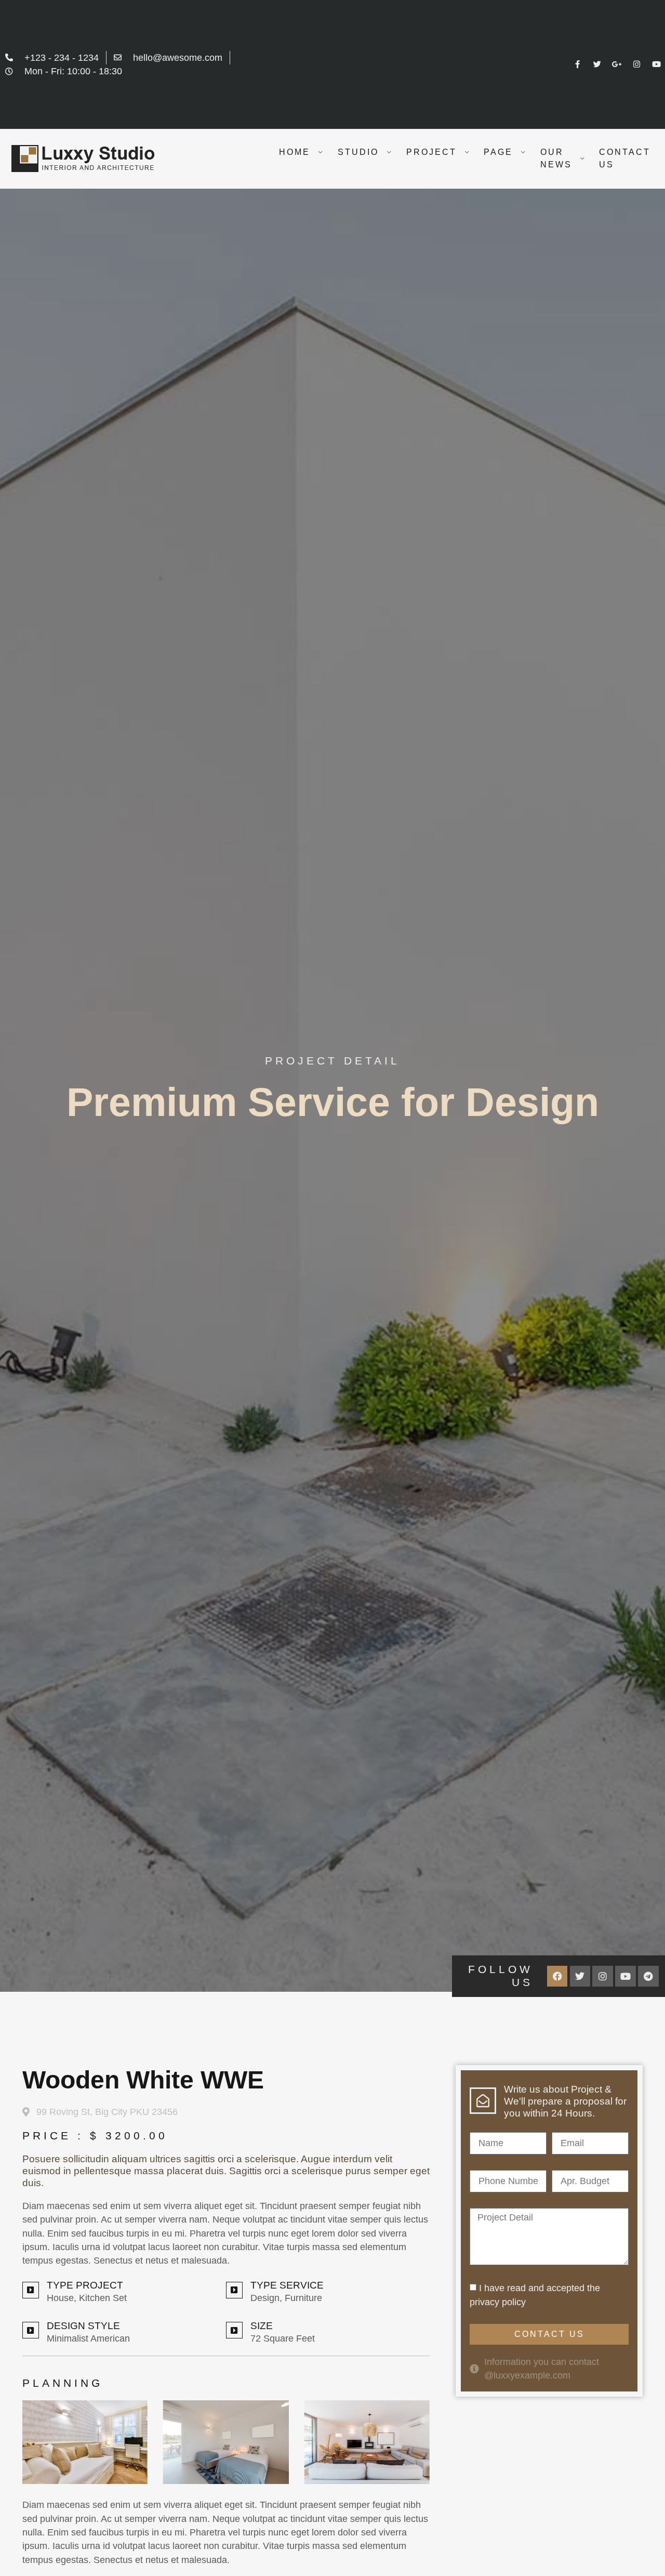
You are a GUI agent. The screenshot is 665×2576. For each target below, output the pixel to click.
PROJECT (431, 152)
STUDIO (358, 152)
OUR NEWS (556, 158)
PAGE (498, 152)
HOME (295, 152)
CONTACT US (625, 158)
